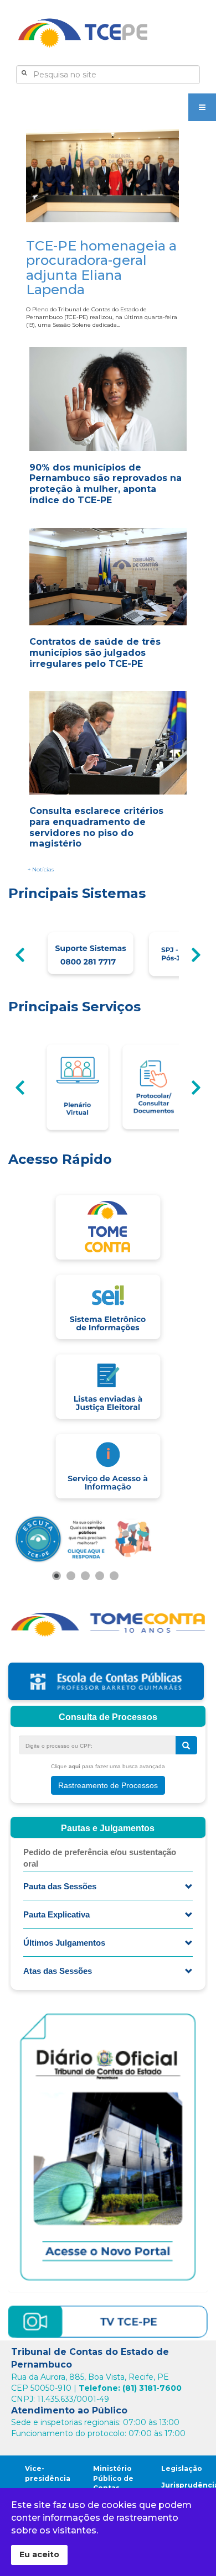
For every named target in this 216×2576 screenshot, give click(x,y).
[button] (56, 1576)
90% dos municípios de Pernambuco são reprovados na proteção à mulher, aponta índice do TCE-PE (106, 484)
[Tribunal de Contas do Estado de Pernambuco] (83, 33)
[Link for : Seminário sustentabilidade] (85, 1538)
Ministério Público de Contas (113, 2478)
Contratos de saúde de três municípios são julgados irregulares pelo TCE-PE (95, 653)
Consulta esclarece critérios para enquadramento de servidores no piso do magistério (96, 827)
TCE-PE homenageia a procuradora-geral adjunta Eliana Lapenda (101, 268)
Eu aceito (39, 2554)
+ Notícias (41, 869)
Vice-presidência (48, 2473)
